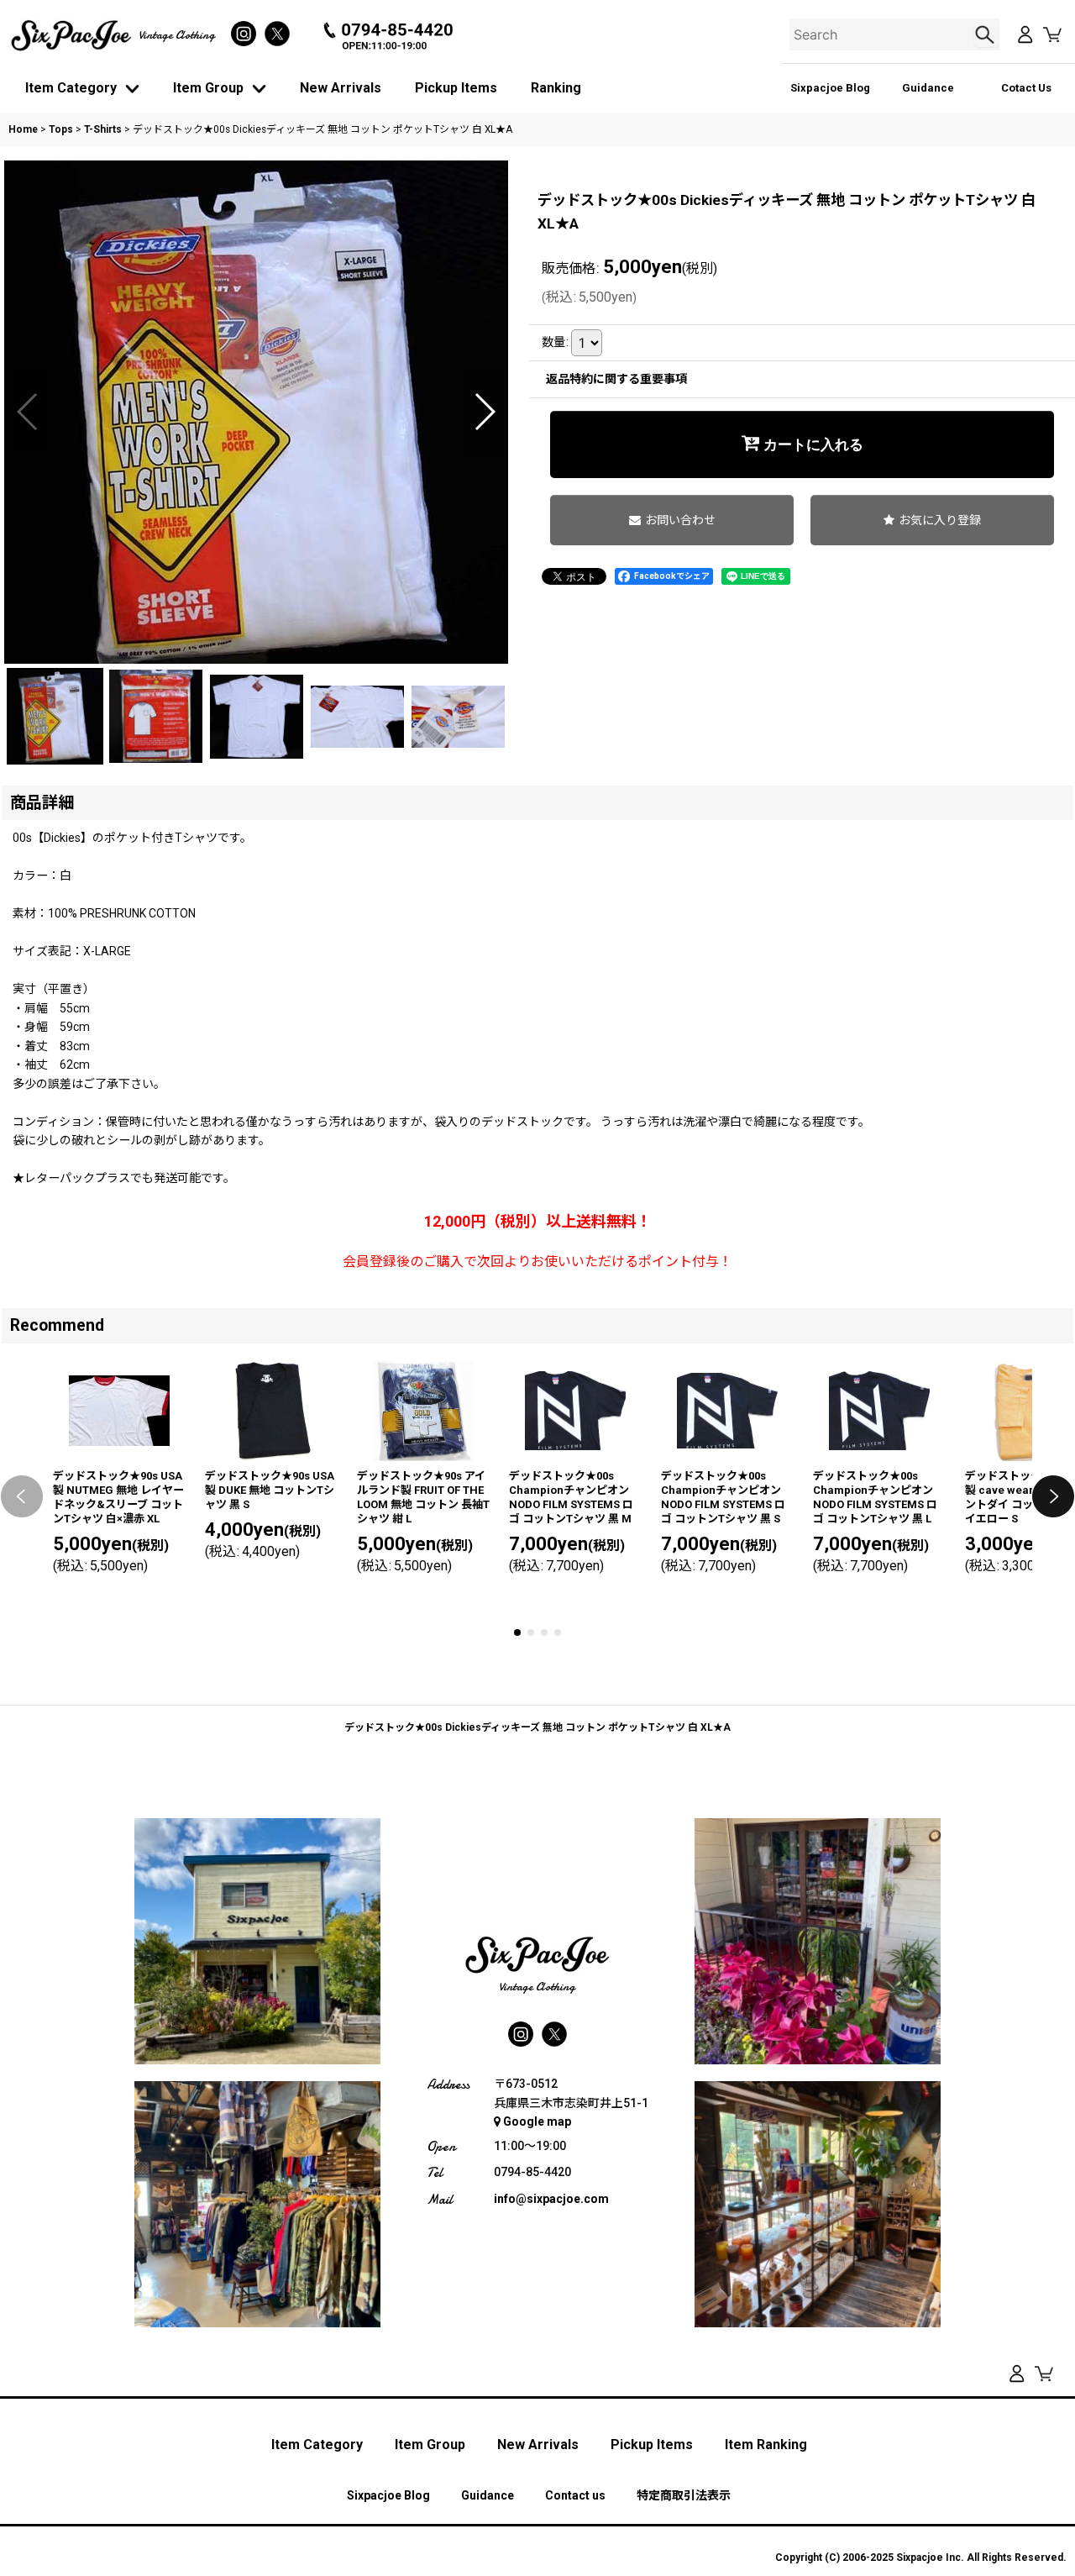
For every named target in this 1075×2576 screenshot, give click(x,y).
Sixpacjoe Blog (830, 88)
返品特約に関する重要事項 (616, 379)
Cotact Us (1026, 88)
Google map (537, 2121)
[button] (28, 412)
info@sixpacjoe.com (551, 2199)
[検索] (987, 34)
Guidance (928, 88)
